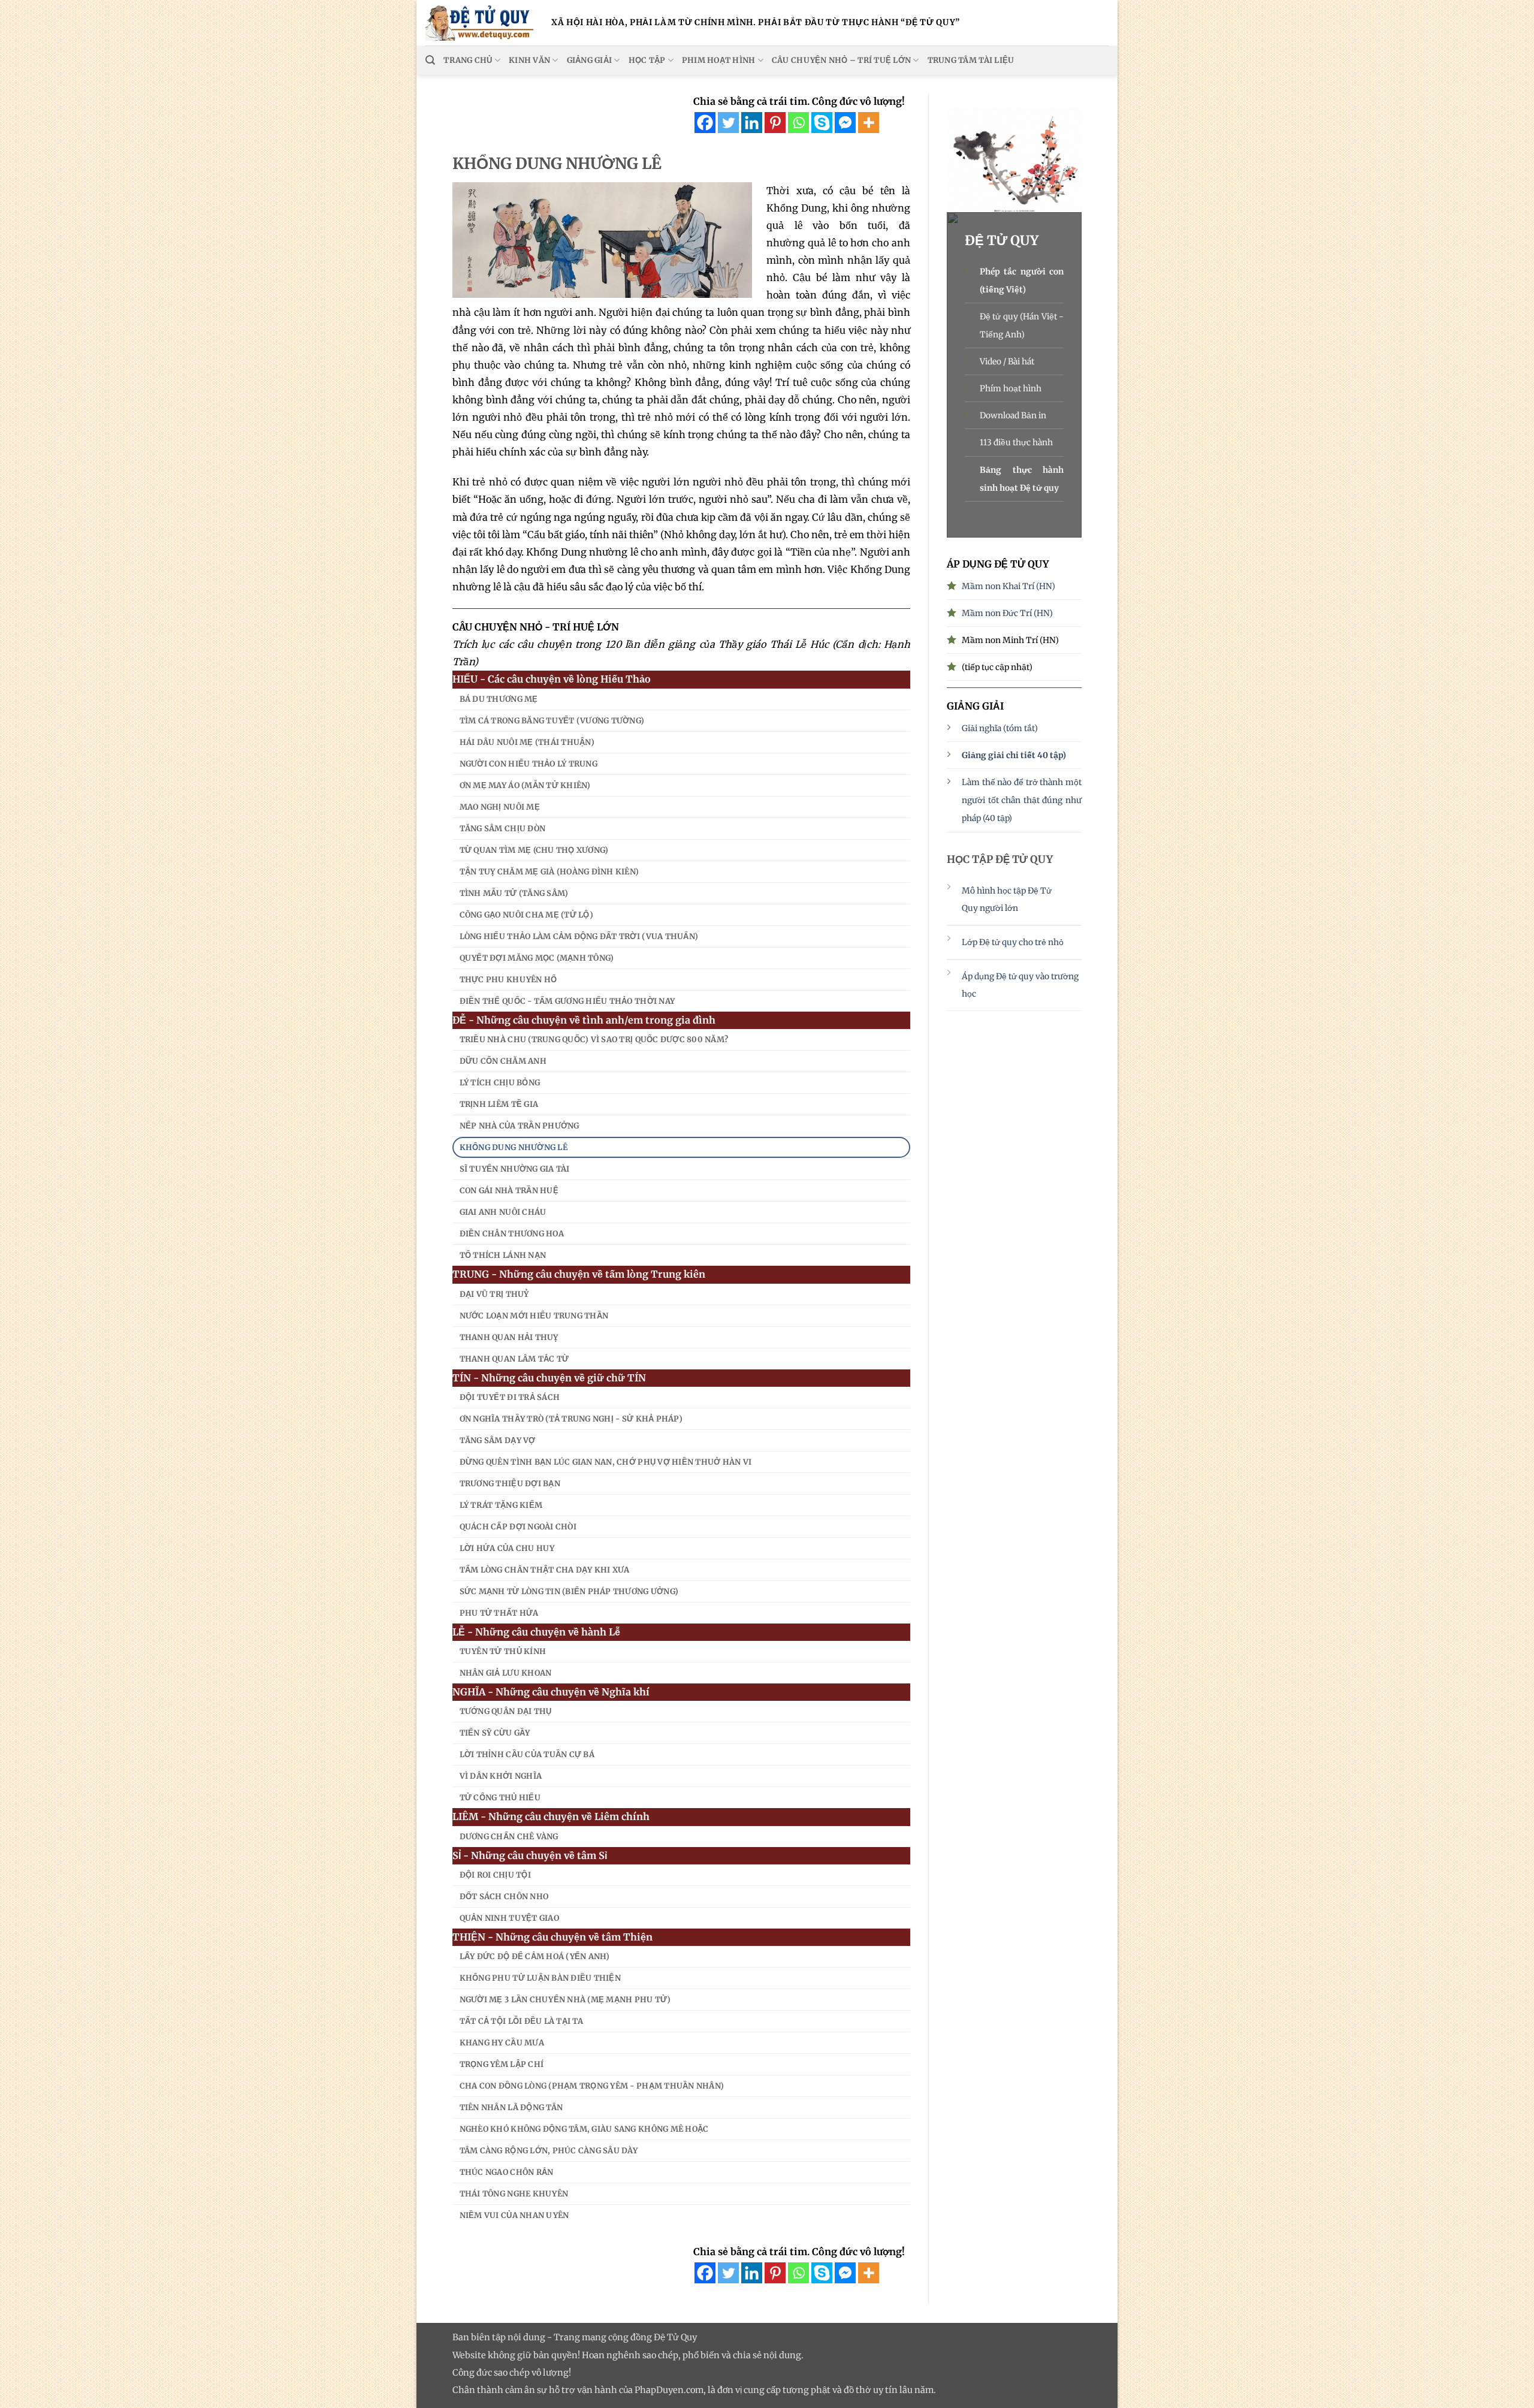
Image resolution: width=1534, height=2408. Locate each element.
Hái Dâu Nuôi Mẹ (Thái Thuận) (527, 742)
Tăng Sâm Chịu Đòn (502, 829)
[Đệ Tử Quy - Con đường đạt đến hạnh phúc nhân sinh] (479, 23)
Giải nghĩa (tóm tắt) (1000, 728)
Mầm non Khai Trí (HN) (1008, 586)
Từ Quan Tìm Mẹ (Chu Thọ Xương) (534, 850)
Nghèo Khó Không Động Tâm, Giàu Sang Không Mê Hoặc (584, 2129)
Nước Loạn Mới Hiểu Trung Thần (534, 1316)
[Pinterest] (775, 123)
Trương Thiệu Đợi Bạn (510, 1484)
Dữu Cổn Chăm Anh (503, 1061)
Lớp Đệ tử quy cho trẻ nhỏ (1014, 942)
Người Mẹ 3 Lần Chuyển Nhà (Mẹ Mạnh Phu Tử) (565, 2000)
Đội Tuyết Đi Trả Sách (510, 1397)
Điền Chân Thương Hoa (512, 1234)
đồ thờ (857, 2390)
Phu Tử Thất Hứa (499, 1613)
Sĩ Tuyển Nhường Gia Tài (515, 1169)
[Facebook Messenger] (845, 123)
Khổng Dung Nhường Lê (514, 1147)
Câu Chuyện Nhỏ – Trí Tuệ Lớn (841, 60)
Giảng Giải (590, 60)
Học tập (647, 60)
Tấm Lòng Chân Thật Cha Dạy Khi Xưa (545, 1570)
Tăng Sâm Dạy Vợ (498, 1440)
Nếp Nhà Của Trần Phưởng (520, 1126)
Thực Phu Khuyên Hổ (508, 980)
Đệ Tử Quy (675, 2337)
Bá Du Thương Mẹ (499, 699)
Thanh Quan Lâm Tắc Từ (514, 1359)
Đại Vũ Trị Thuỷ (494, 1294)
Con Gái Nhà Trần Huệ (509, 1191)
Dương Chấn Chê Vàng (509, 1837)
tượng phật (807, 2390)
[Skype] (822, 123)
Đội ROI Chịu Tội (495, 1875)
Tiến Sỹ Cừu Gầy (495, 1733)
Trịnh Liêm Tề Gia (499, 1104)
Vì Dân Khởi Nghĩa (501, 1776)
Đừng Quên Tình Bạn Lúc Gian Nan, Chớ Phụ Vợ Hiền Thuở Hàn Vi (606, 1462)
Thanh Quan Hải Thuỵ (509, 1337)
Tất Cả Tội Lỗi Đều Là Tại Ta (521, 2021)
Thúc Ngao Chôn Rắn (507, 2172)
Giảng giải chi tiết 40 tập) (1014, 755)
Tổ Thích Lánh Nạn (503, 1255)
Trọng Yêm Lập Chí (502, 2064)
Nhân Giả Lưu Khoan (506, 1673)
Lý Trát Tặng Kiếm (501, 1505)
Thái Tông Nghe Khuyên (514, 2194)
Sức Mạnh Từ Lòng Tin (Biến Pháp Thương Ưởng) (569, 1591)
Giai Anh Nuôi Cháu (503, 1212)
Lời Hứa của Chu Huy (507, 1548)
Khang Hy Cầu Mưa (502, 2043)
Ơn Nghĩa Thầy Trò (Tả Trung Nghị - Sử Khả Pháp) (571, 1419)
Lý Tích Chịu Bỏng (500, 1083)
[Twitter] (728, 123)
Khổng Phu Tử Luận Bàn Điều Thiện (540, 1978)
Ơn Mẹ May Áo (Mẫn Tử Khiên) (525, 785)
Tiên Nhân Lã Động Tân (511, 2107)
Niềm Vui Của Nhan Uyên (514, 2215)
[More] (869, 123)
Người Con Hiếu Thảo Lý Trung (529, 764)
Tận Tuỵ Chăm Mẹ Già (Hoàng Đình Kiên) (549, 872)
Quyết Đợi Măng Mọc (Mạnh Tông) (537, 958)
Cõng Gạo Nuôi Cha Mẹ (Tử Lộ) (526, 915)
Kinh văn (529, 60)
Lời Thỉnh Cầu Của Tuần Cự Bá (527, 1754)
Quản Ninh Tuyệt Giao (509, 1918)
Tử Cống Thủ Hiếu (500, 1798)
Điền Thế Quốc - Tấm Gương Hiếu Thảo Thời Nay (567, 1001)
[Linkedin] (752, 123)
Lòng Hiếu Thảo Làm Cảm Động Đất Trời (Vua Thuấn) (579, 936)
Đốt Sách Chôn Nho (504, 1896)
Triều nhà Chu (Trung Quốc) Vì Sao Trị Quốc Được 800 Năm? (594, 1039)
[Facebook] (705, 123)
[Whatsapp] (798, 123)
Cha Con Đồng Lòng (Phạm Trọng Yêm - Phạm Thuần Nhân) (592, 2086)
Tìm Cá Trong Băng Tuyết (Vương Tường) (552, 721)
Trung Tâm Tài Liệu (971, 60)
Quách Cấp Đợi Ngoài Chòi (518, 1527)
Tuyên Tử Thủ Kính (503, 1651)
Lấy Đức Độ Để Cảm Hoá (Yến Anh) (535, 1956)
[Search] (430, 60)
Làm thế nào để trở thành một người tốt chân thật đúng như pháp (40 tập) (1022, 800)
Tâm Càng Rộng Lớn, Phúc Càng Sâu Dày (549, 2151)
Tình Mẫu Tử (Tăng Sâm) (514, 893)
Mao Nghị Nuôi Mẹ (500, 807)
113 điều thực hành (1016, 442)
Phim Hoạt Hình (719, 60)
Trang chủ (468, 60)
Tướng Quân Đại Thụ (506, 1711)
